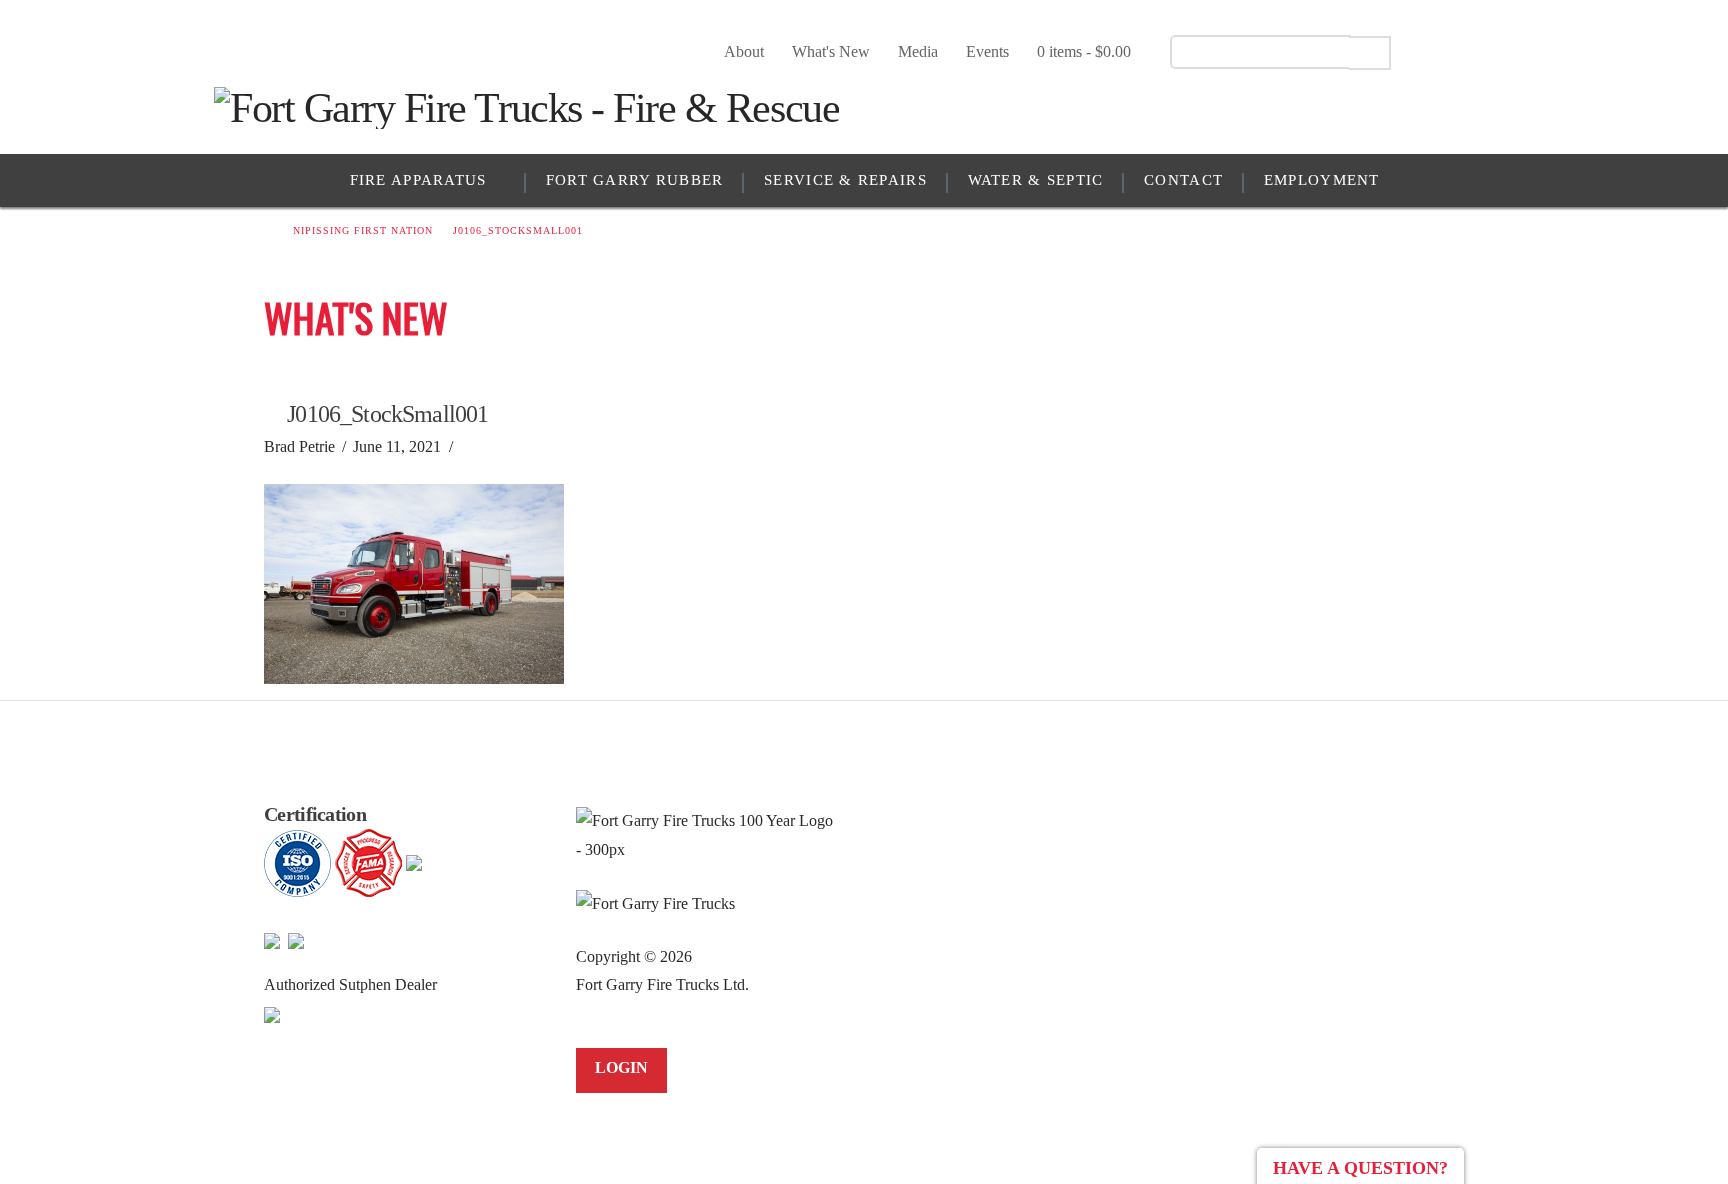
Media (918, 51)
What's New (831, 51)
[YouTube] (1466, 51)
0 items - (1084, 51)
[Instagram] (1501, 51)
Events (987, 51)
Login (621, 1067)
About (744, 51)
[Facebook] (1431, 51)
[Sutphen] (272, 1013)
